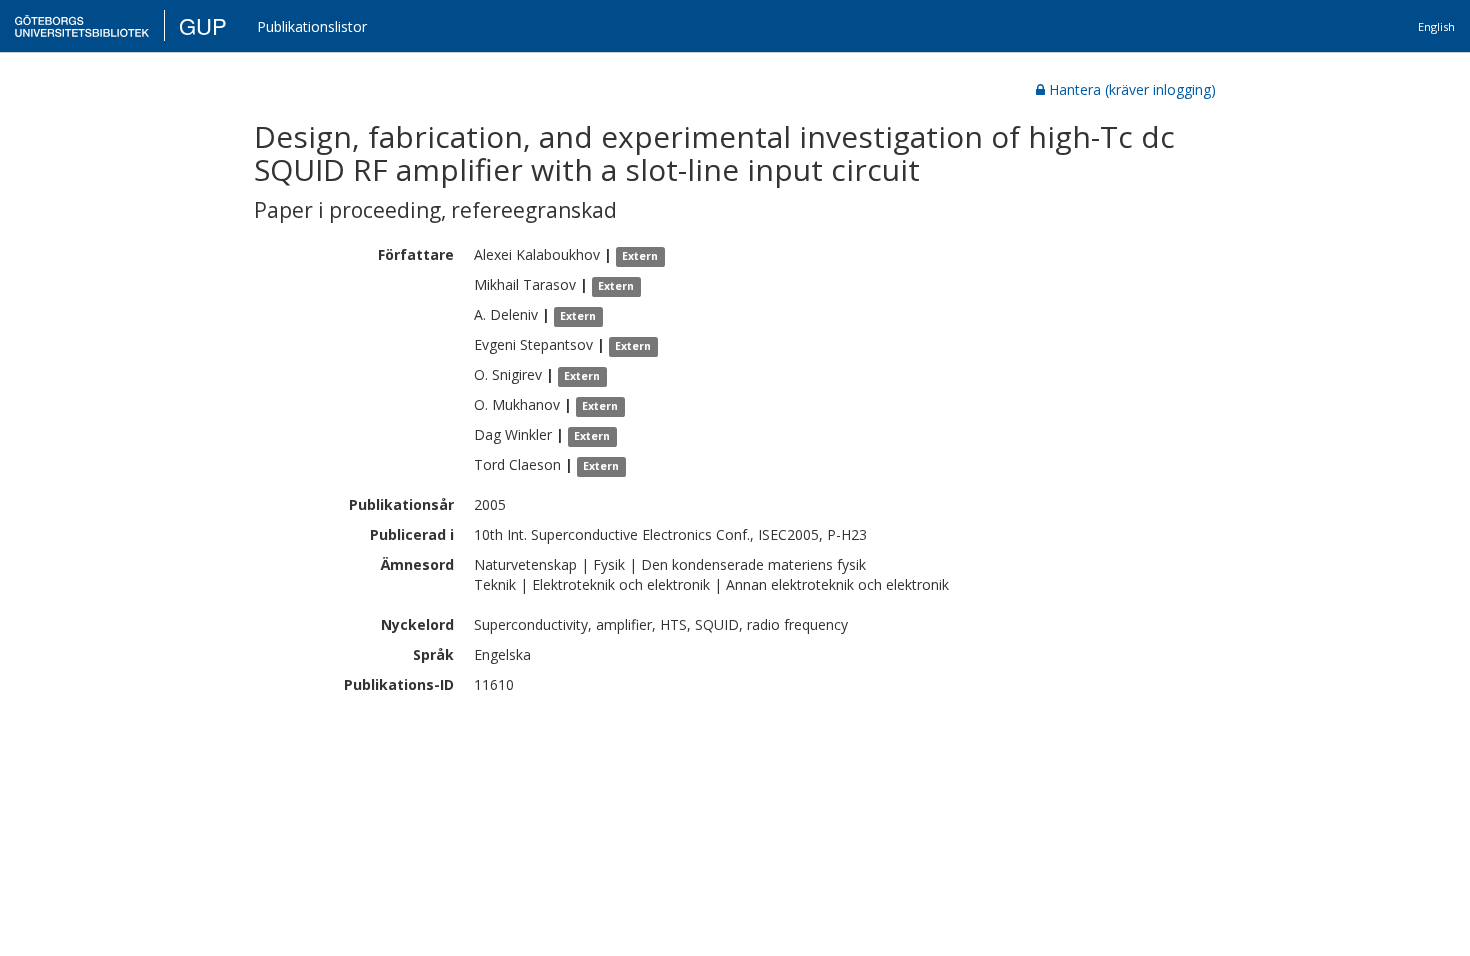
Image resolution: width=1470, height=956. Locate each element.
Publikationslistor (312, 26)
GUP (203, 25)
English (1436, 26)
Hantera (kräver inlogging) (1132, 89)
